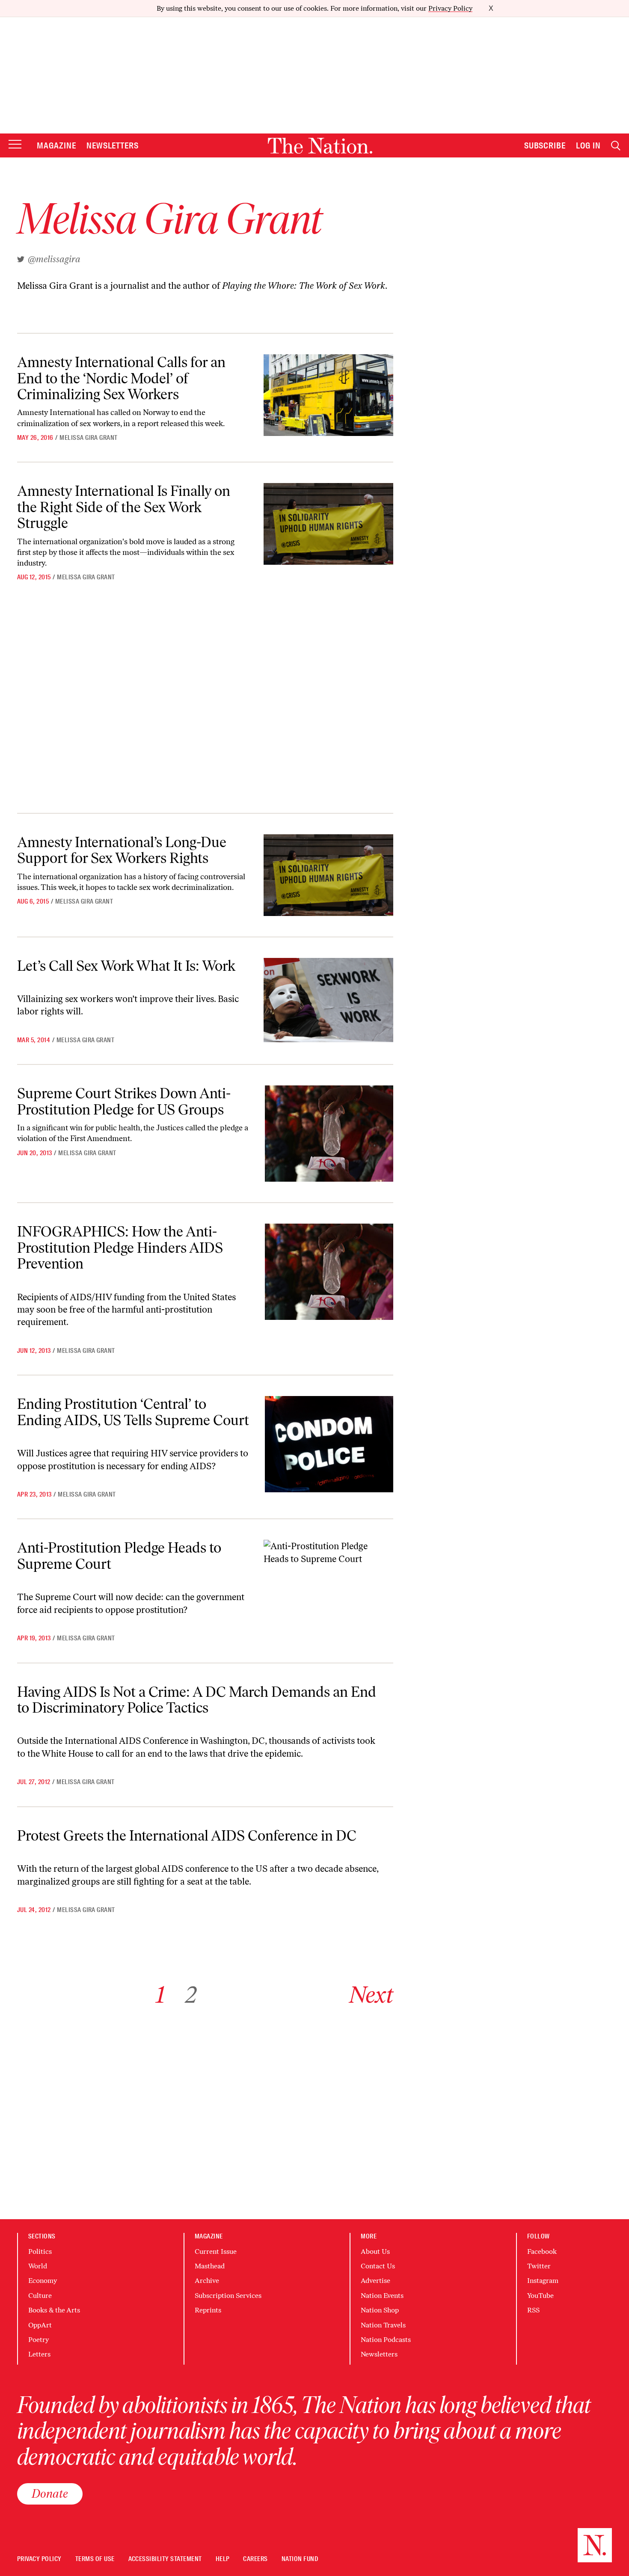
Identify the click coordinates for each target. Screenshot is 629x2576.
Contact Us (378, 2266)
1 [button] (160, 1995)
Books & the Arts (54, 2310)
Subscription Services (228, 2296)
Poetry (39, 2340)
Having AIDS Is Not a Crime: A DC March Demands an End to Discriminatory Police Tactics (197, 1700)
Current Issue (216, 2251)
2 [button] (191, 1995)
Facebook (542, 2251)
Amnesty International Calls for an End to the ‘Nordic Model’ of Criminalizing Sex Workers (121, 378)
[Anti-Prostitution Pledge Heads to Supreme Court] (328, 1552)
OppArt (40, 2325)
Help (223, 2559)
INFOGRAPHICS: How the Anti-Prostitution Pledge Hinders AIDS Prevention (120, 1248)
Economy (43, 2281)
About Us (375, 2251)
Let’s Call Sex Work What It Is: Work (126, 966)
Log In (588, 145)
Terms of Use (95, 2559)
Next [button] (371, 1995)
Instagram (543, 2281)
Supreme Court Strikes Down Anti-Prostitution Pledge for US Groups (124, 1101)
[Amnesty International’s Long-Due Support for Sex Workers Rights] (328, 875)
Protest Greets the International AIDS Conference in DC (187, 1836)
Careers (255, 2559)
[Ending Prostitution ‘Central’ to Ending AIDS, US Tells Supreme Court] (329, 1444)
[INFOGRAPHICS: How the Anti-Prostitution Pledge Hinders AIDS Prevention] (329, 1272)
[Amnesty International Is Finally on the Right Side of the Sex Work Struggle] (328, 524)
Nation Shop (380, 2310)
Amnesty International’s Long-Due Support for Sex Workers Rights (122, 850)
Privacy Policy (450, 8)
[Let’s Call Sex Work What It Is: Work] (328, 1000)
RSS (533, 2310)
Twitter (539, 2266)
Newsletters (113, 145)
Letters (39, 2354)
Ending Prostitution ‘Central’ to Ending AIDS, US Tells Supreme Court (133, 1412)
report (148, 424)
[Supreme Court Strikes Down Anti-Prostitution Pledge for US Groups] (329, 1134)
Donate (50, 2493)
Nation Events (382, 2296)
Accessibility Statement (165, 2559)
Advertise (375, 2281)
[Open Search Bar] (616, 146)
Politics (40, 2251)
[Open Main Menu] (15, 145)
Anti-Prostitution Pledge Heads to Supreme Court (119, 1556)
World (38, 2266)
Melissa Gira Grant (89, 438)
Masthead (210, 2266)
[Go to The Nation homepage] (320, 146)
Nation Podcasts (386, 2340)
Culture (40, 2296)
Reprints (208, 2310)
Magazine (56, 145)
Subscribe (545, 145)
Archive (207, 2281)
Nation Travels (383, 2325)
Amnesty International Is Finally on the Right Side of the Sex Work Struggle (124, 507)
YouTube (540, 2296)
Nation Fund (300, 2559)
